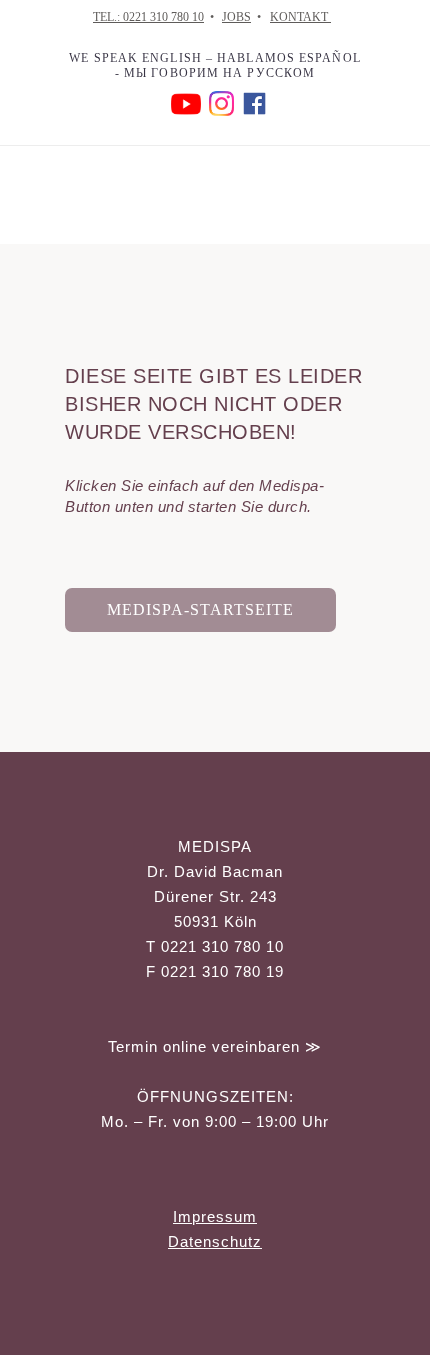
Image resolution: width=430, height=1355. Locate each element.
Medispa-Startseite (200, 609)
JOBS (236, 17)
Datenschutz (215, 1241)
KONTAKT (300, 17)
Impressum (215, 1216)
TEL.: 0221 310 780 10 (148, 17)
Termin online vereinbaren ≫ (215, 1046)
